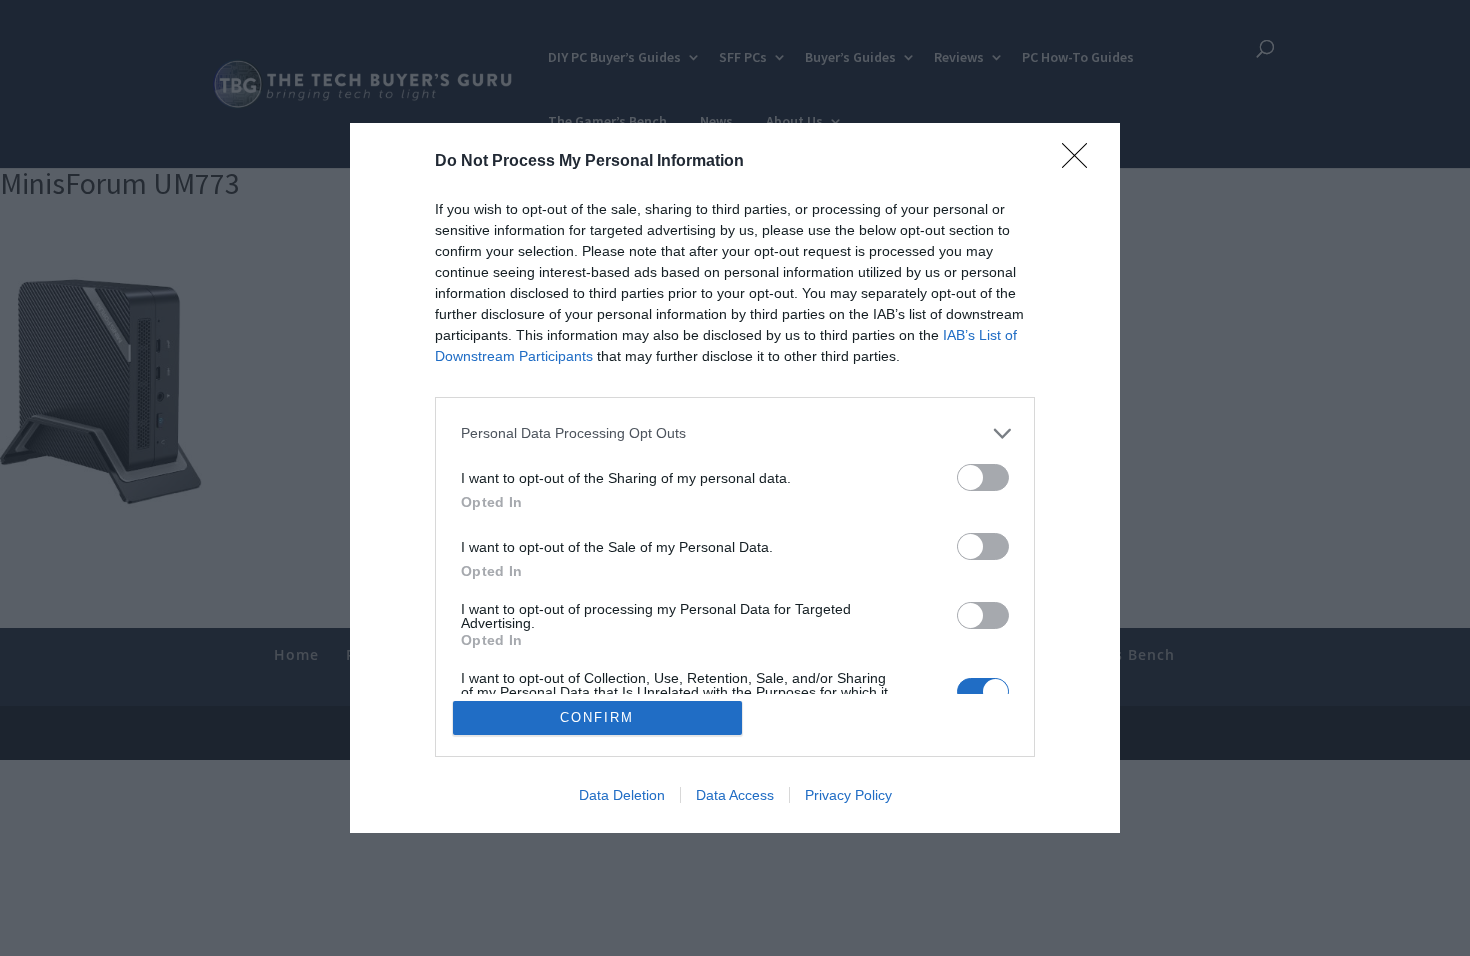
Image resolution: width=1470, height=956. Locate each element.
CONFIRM (597, 717)
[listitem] (735, 433)
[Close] (1081, 162)
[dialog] (735, 478)
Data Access (735, 795)
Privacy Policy (848, 795)
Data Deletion (622, 795)
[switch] (983, 477)
